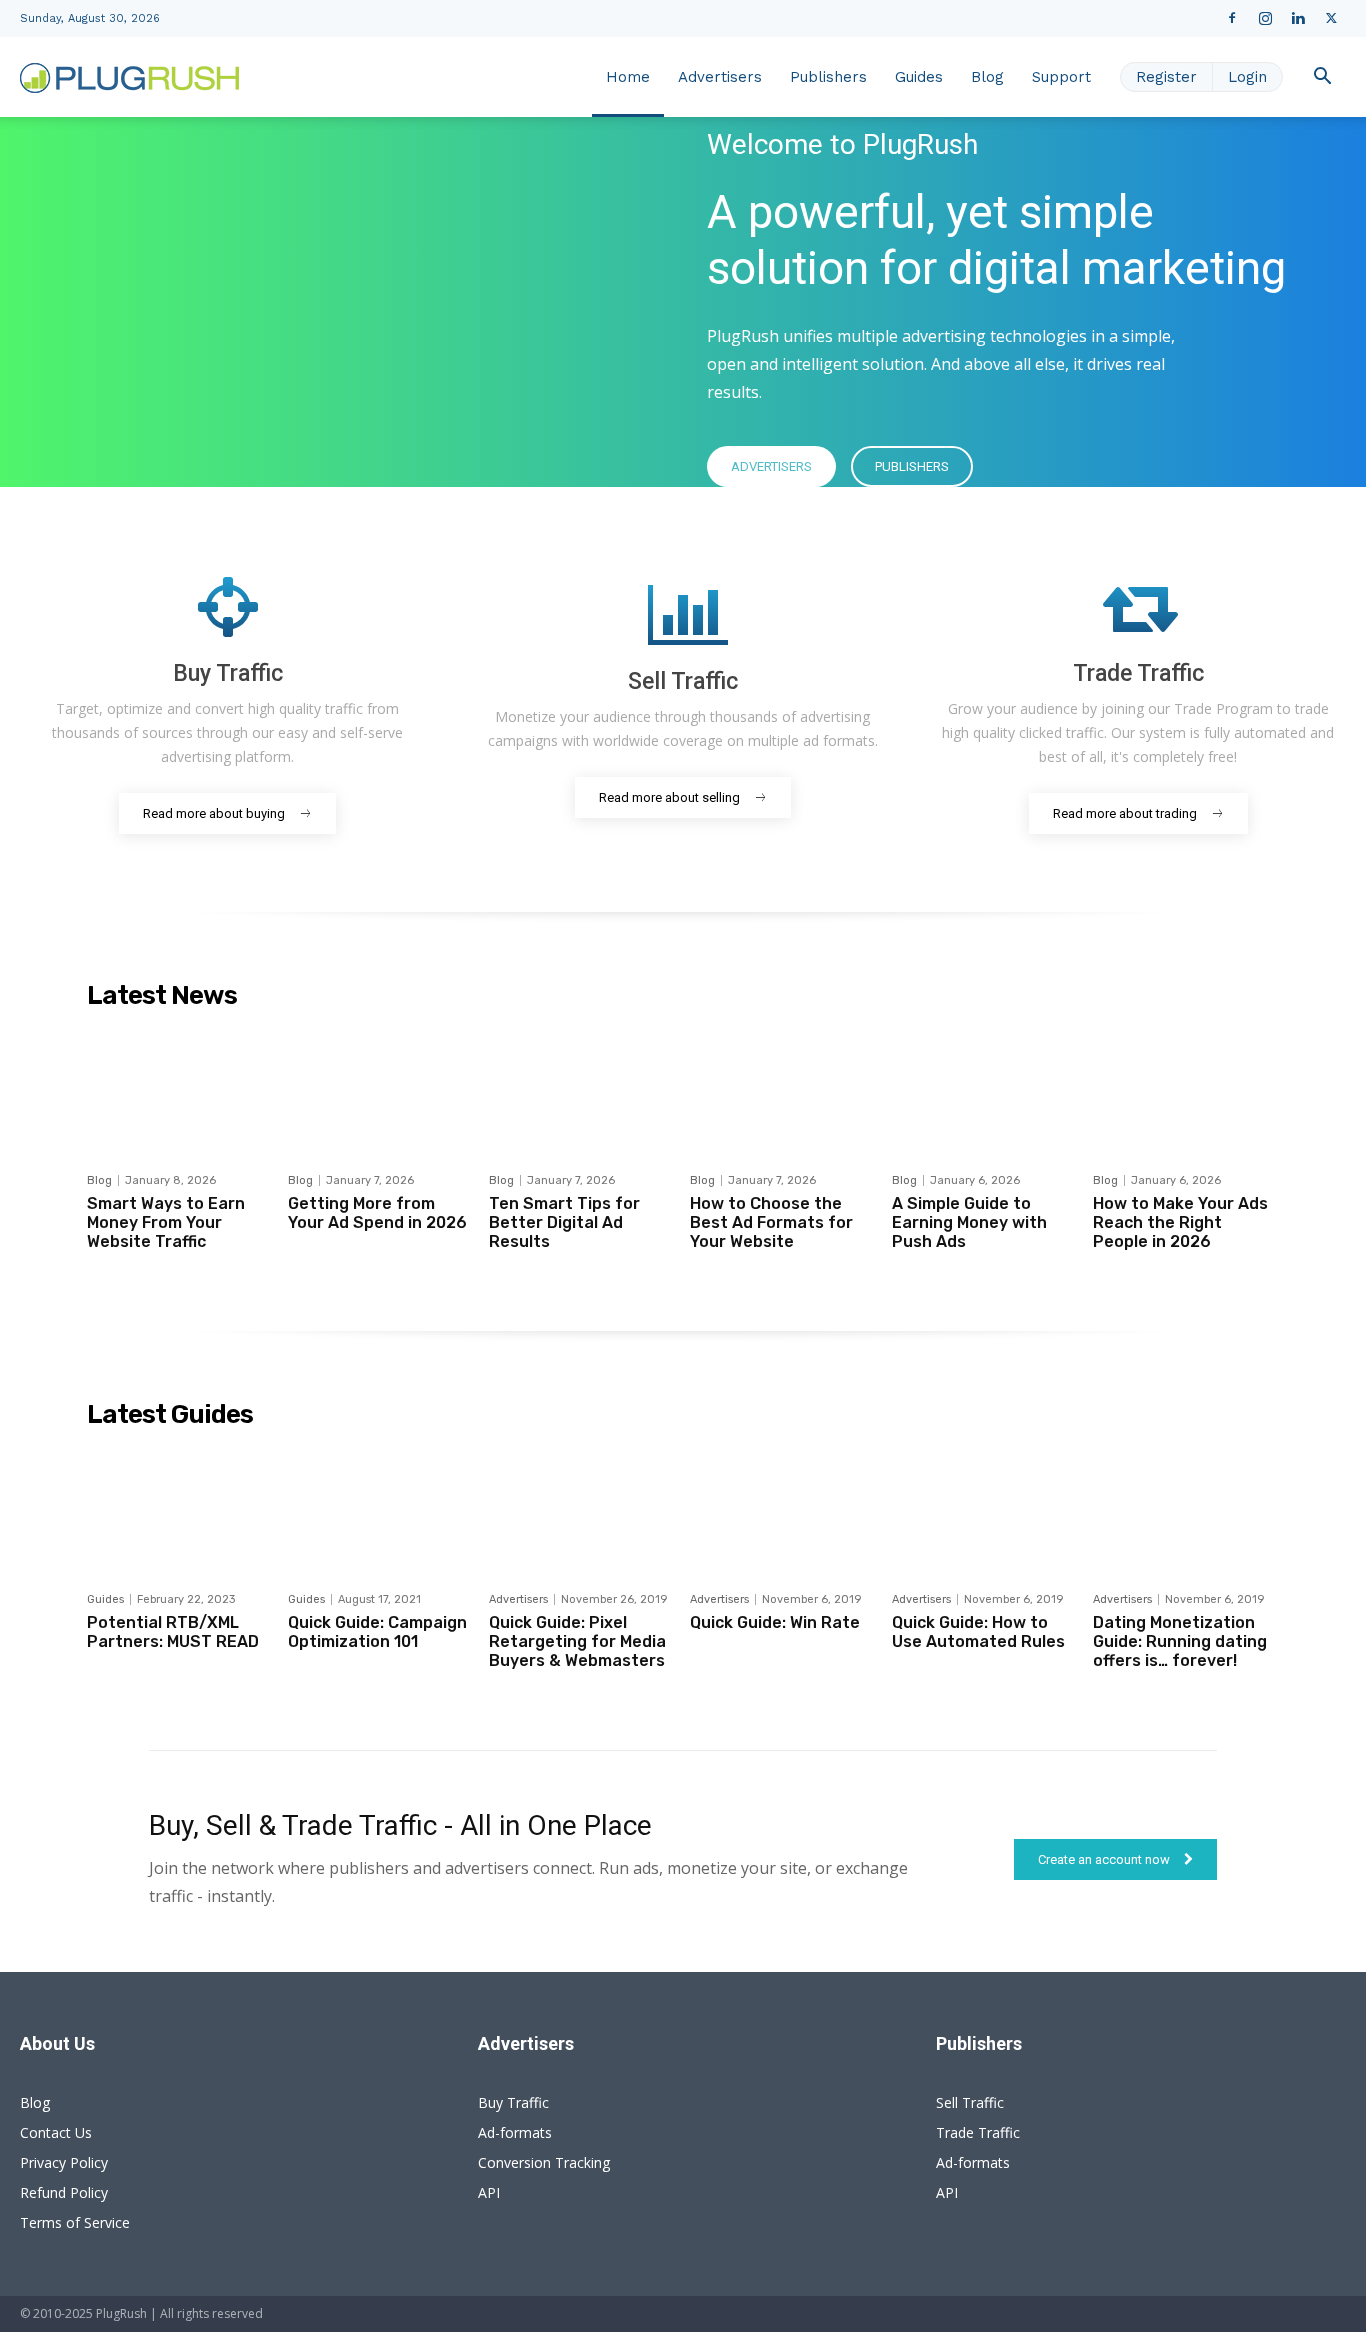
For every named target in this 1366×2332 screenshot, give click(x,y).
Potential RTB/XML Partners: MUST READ (173, 1632)
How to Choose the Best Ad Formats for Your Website (771, 1222)
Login (1247, 77)
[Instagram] (1265, 18)
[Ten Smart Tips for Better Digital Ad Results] (582, 1090)
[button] (1322, 78)
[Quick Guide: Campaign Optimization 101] (381, 1509)
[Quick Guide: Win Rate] (783, 1509)
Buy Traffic (513, 2102)
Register (1166, 77)
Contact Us (56, 2132)
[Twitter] (1331, 18)
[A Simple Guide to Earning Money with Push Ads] (985, 1090)
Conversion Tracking (544, 2162)
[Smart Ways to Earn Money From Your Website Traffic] (180, 1090)
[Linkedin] (1298, 18)
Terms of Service (75, 2222)
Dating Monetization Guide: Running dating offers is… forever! (1180, 1641)
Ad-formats (515, 2132)
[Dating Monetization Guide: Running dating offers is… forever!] (1186, 1509)
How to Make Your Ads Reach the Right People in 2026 (1180, 1222)
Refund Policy (64, 2192)
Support (1061, 77)
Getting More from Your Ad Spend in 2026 (377, 1213)
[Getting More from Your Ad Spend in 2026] (381, 1090)
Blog (987, 77)
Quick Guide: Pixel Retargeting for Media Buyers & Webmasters (577, 1641)
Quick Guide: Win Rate (775, 1622)
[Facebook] (1232, 18)
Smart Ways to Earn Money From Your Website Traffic (166, 1222)
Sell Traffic (970, 2102)
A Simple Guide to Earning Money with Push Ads (969, 1222)
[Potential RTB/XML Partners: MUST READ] (180, 1509)
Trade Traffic (978, 2132)
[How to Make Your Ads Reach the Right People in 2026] (1186, 1090)
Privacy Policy (64, 2162)
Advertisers (720, 77)
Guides (919, 77)
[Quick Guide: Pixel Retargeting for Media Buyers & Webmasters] (582, 1509)
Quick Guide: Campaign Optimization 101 (377, 1632)
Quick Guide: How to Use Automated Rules (978, 1632)
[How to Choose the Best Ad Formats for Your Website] (783, 1090)
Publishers (828, 77)
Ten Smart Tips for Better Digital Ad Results (564, 1222)
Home (628, 77)
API (489, 2192)
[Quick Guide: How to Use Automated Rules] (985, 1509)
